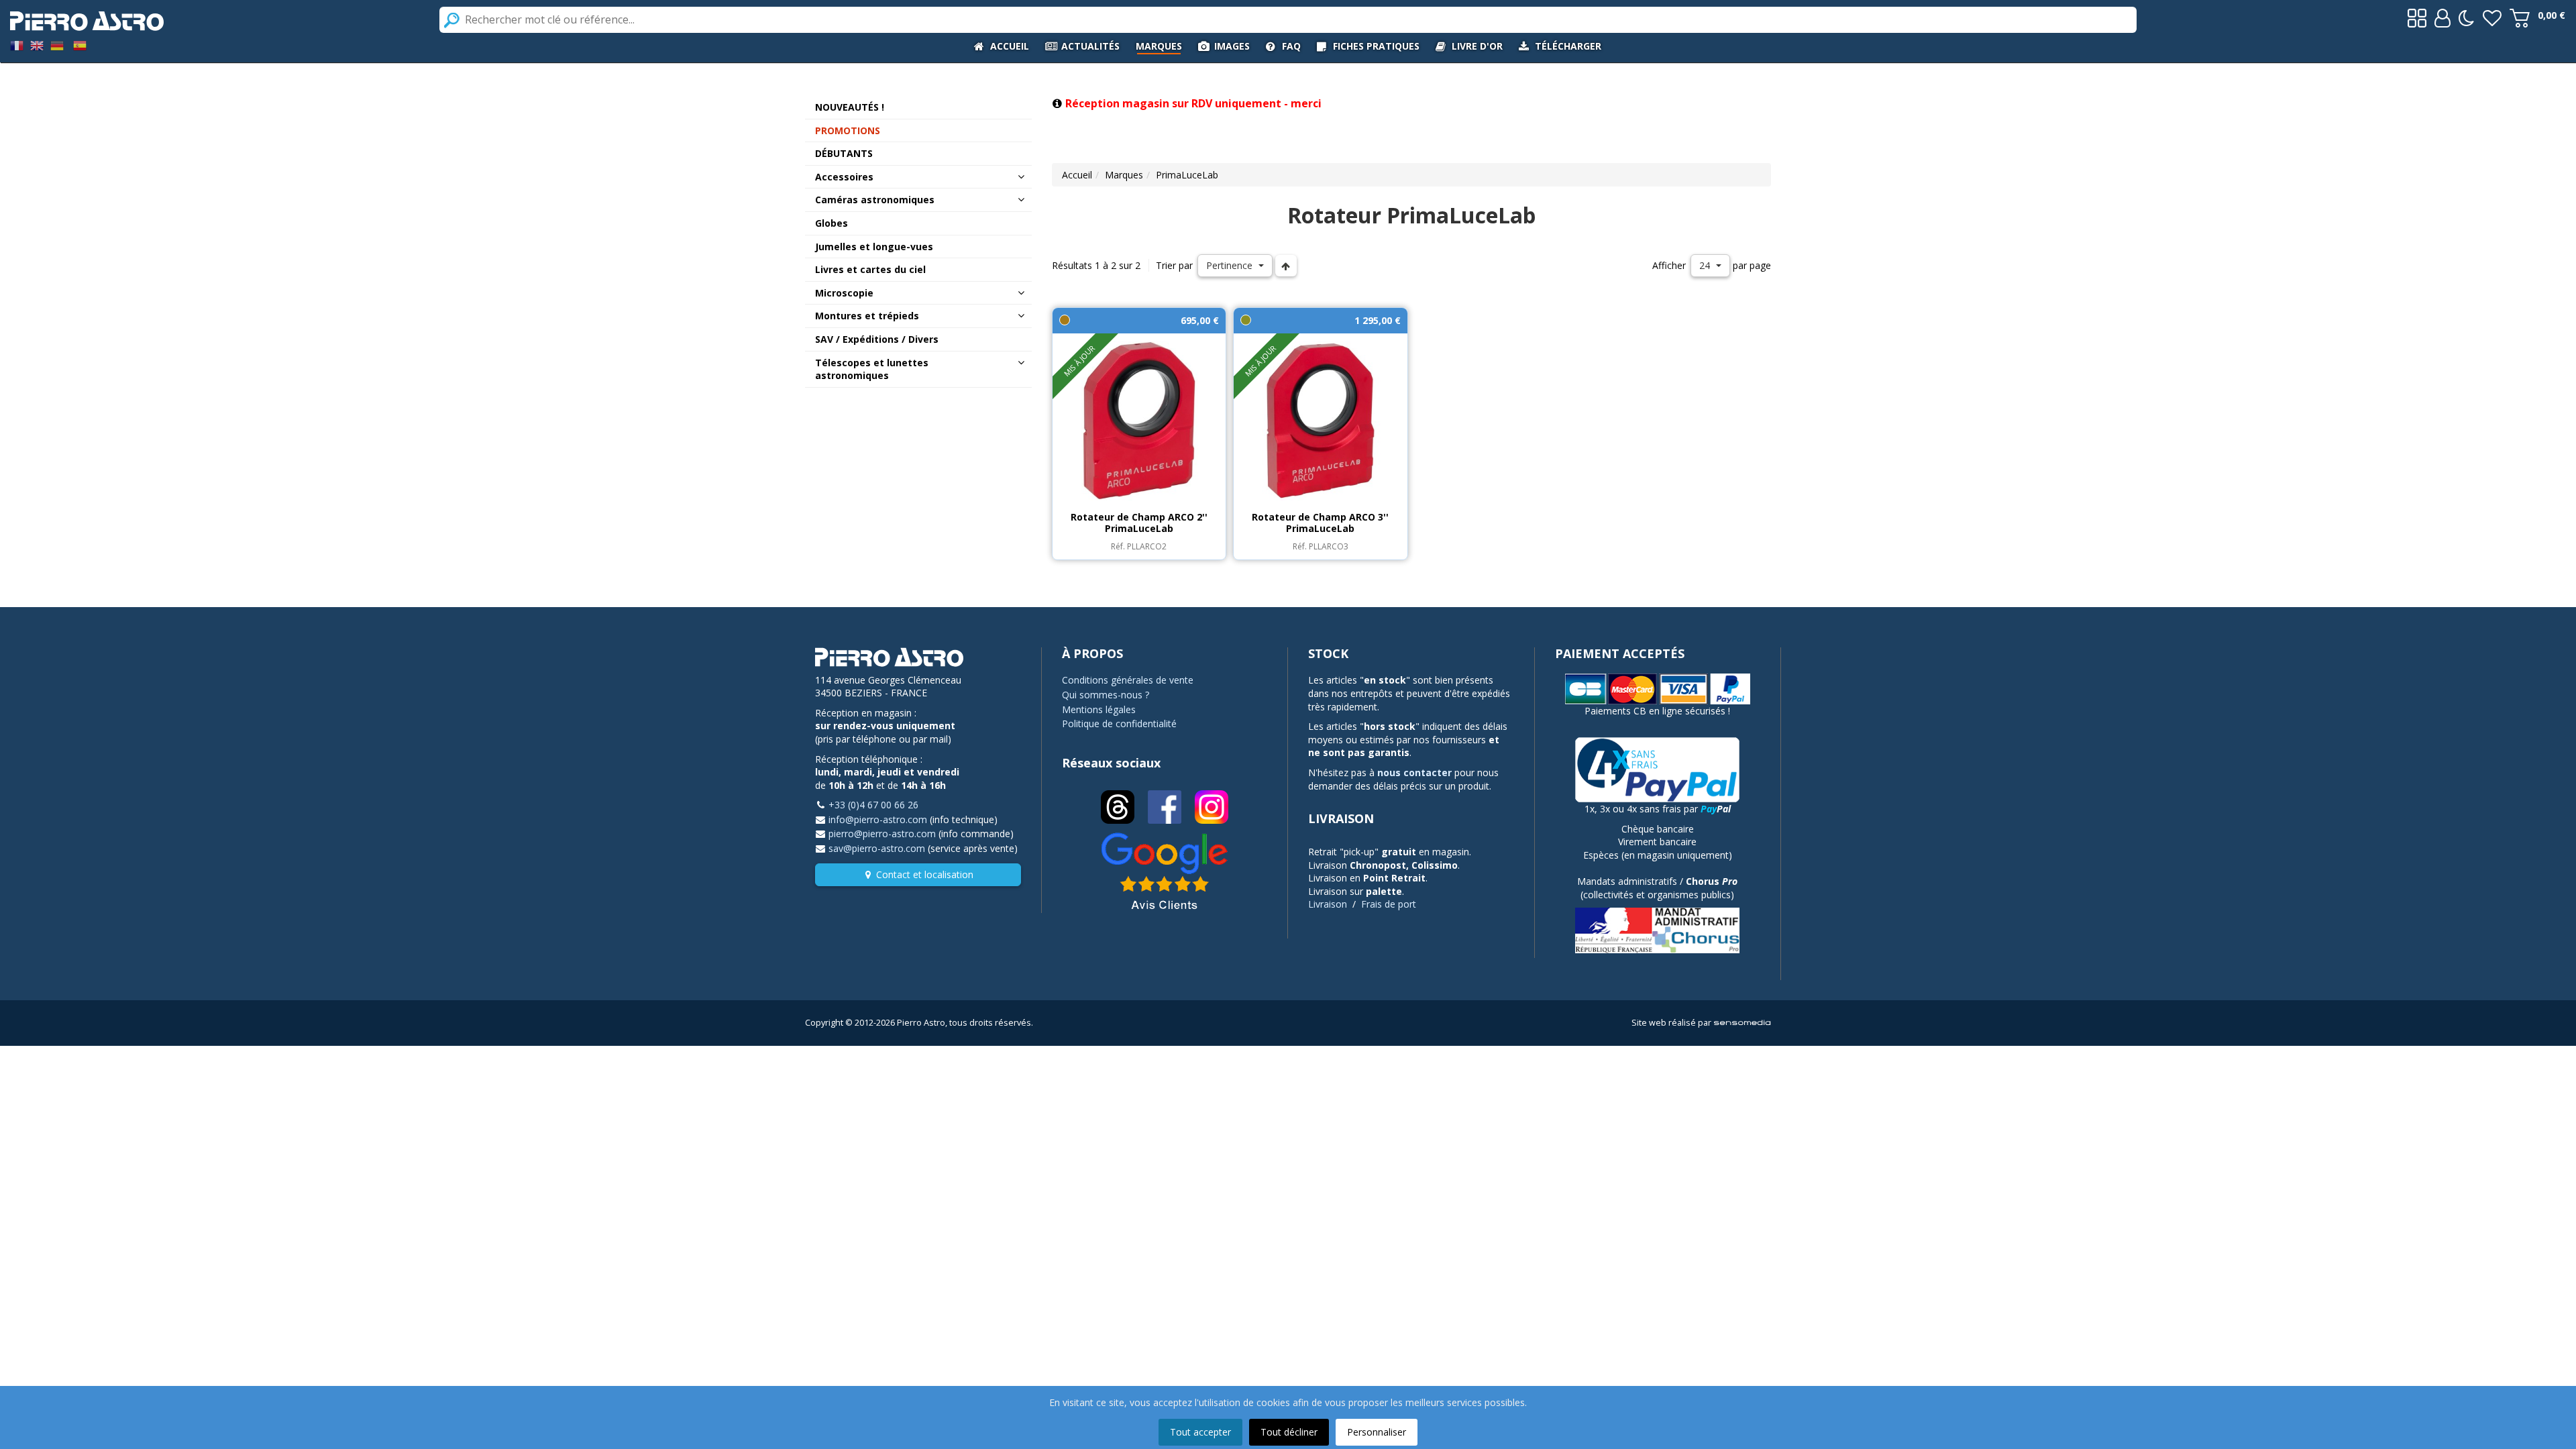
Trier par (1174, 265)
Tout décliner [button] (1289, 1432)
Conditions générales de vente (1128, 680)
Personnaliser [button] (1377, 1432)
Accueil (1077, 175)
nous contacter (1414, 772)
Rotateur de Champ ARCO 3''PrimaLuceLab (1320, 523)
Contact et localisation (925, 874)
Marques (1124, 175)
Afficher (1669, 265)
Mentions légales (1099, 709)
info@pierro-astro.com (878, 819)
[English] (37, 45)
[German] (57, 45)
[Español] (80, 45)
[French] (17, 45)
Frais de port (1389, 904)
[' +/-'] (1286, 266)
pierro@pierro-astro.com (882, 834)
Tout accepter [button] (1200, 1432)
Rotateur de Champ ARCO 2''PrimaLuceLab (1139, 523)
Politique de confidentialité (1119, 723)
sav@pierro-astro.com (877, 848)
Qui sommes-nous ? (1106, 695)
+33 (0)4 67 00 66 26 (873, 805)
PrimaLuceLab (1187, 175)
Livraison (1328, 904)
